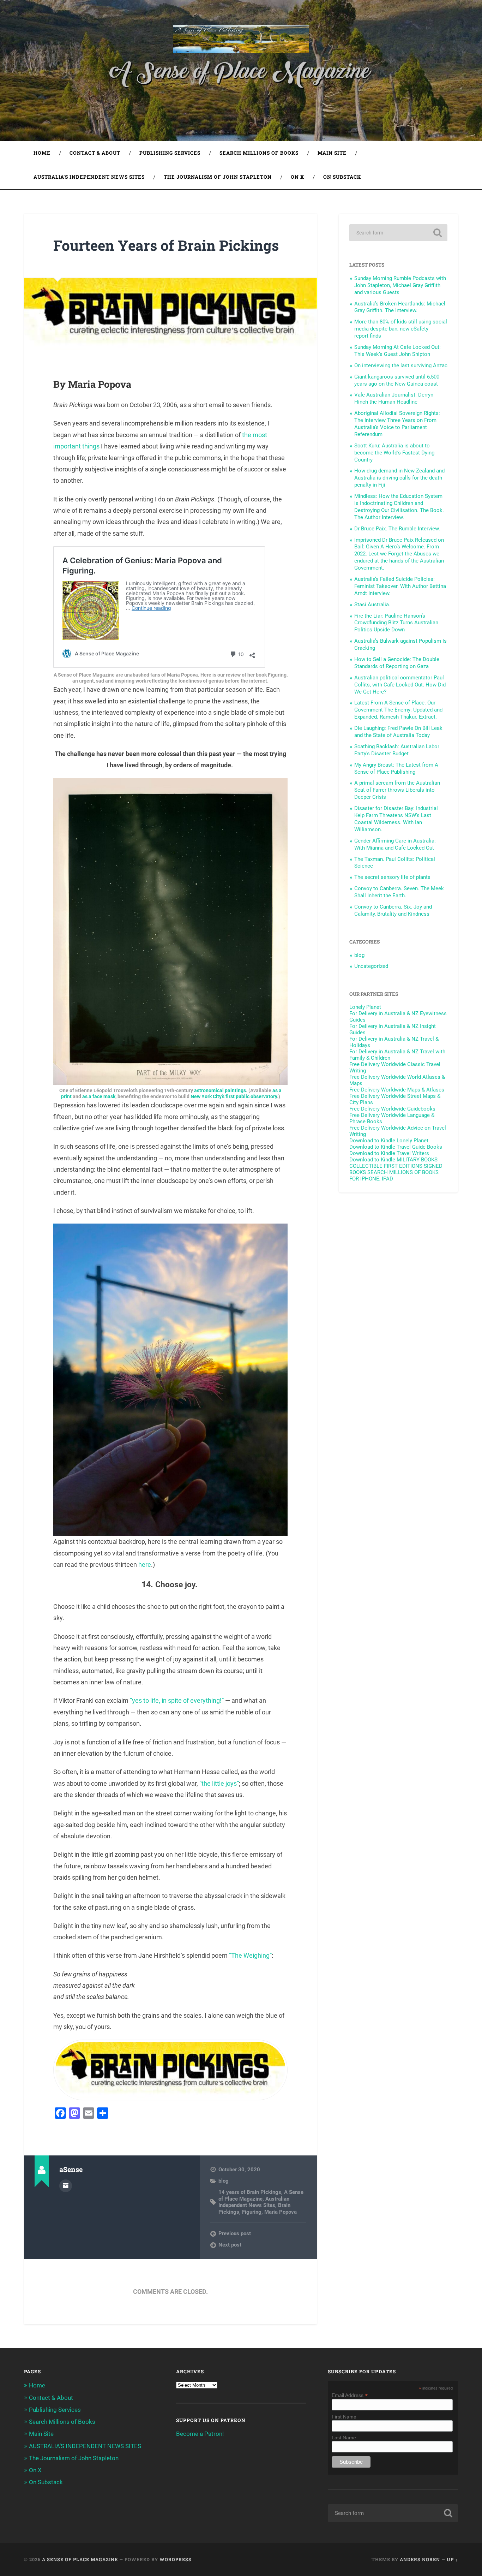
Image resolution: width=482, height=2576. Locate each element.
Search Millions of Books (259, 153)
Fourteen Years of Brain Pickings (166, 245)
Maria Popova (281, 2212)
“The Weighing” (250, 1955)
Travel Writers (389, 1156)
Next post (230, 2245)
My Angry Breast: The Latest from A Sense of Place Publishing (396, 768)
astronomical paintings (220, 1091)
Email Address (350, 2395)
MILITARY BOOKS (417, 1160)
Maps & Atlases (397, 1093)
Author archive (66, 2186)
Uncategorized (371, 966)
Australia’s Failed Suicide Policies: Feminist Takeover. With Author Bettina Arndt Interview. (400, 586)
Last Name (344, 2438)
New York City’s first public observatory (234, 1097)
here (145, 1564)
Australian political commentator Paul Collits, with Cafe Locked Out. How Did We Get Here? (400, 685)
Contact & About (95, 153)
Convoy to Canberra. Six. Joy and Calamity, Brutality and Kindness (393, 910)
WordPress (176, 2559)
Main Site (332, 153)
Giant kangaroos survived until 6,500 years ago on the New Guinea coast (397, 380)
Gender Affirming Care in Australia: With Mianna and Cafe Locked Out (395, 844)
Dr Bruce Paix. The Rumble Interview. (397, 529)
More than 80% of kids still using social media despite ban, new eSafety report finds (401, 329)
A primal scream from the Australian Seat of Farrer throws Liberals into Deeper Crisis (397, 790)
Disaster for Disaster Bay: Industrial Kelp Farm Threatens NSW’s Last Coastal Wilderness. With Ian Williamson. (396, 819)
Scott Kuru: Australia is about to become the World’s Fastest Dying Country (394, 453)
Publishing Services (170, 153)
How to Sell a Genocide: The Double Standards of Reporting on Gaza (397, 663)
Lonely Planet (384, 1010)
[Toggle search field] (446, 177)
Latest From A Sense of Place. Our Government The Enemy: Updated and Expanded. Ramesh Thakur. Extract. (398, 710)
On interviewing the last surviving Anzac (401, 365)
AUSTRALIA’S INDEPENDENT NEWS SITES (89, 177)
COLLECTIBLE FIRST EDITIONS (386, 1166)
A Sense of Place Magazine (261, 2195)
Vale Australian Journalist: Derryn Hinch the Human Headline (394, 398)
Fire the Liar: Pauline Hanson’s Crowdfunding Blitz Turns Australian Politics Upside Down (396, 623)
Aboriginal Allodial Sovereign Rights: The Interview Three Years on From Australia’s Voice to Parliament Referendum (397, 424)
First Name (344, 2417)
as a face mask (99, 1097)
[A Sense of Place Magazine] (241, 40)
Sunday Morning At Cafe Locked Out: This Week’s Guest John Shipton (397, 351)
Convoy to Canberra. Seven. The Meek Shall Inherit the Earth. (399, 892)
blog (224, 2181)
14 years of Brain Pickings (250, 2192)
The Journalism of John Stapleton (218, 177)
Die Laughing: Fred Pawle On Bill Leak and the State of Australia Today (398, 732)
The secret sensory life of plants (392, 877)
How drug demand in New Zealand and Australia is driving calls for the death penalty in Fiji (399, 478)
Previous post (235, 2233)
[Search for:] (398, 233)
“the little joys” (219, 1783)
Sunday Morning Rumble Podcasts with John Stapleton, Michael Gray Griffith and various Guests (400, 285)
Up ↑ (452, 2559)
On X (297, 177)
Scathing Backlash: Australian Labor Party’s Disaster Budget (397, 750)
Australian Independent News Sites (254, 2202)
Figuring (252, 2212)
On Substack (342, 177)
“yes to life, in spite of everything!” (177, 1700)
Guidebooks (392, 1112)
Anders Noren (420, 2559)
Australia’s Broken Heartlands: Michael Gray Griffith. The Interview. (400, 307)
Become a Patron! (200, 2434)
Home (42, 153)
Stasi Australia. (372, 605)
